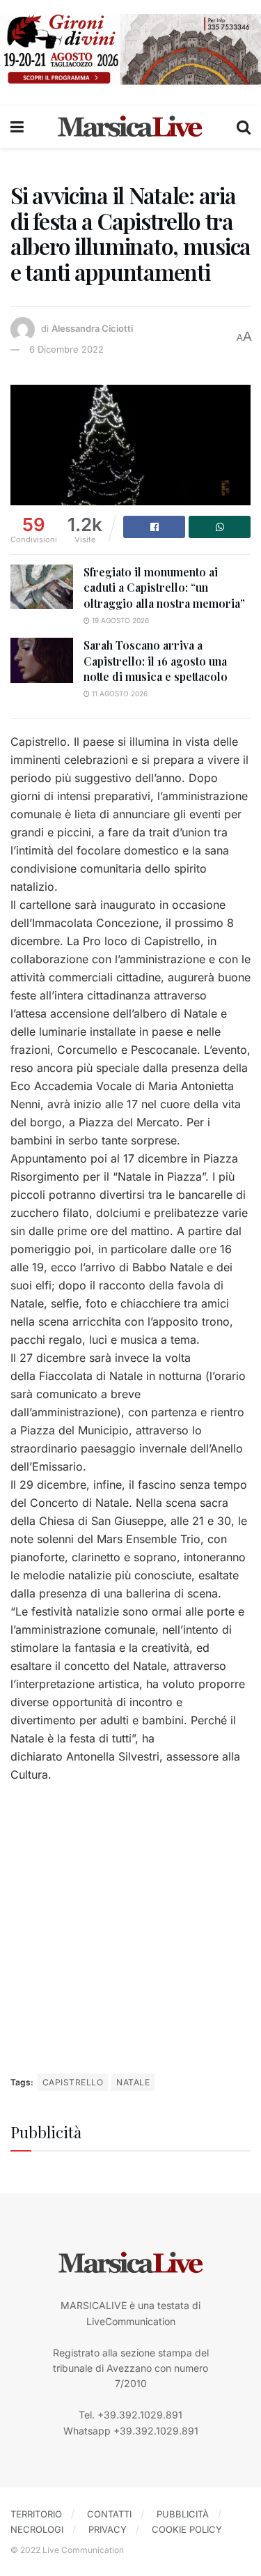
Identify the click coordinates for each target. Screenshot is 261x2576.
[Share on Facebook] (154, 527)
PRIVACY (108, 2529)
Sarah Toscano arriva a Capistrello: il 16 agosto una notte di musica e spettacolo (156, 661)
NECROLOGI (37, 2529)
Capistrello (73, 2082)
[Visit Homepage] (130, 127)
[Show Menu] (17, 127)
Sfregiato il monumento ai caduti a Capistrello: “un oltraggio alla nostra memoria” (164, 588)
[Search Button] (244, 127)
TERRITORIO (36, 2514)
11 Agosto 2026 (119, 693)
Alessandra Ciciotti (92, 328)
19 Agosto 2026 (119, 620)
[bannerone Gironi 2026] (130, 48)
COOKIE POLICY (187, 2529)
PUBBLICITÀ (183, 2514)
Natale (133, 2082)
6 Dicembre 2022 (66, 349)
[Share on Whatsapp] (220, 527)
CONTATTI (109, 2514)
